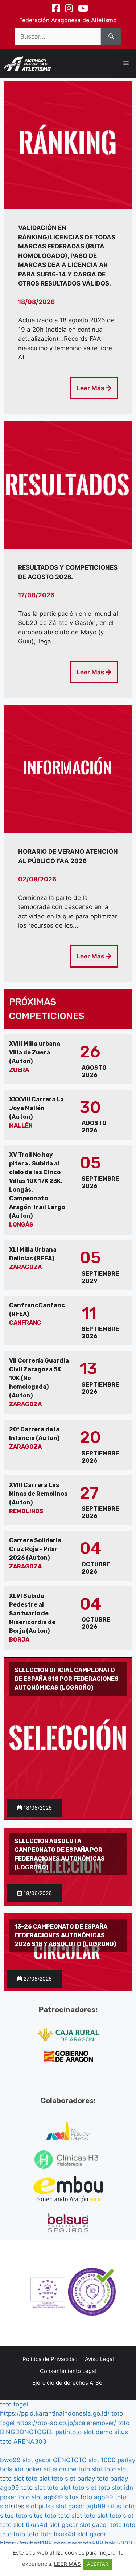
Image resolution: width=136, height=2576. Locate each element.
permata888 (85, 2543)
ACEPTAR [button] (98, 2564)
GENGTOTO (70, 2460)
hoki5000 (119, 2543)
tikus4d (37, 2525)
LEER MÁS (67, 2564)
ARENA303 (30, 2441)
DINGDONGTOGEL (27, 2432)
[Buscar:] (58, 37)
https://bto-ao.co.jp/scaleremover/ (66, 2423)
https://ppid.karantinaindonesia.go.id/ (55, 2413)
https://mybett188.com (33, 2543)
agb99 (10, 2488)
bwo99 (10, 2460)
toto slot (90, 2469)
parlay (86, 2479)
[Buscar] (111, 37)
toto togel (14, 2404)
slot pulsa (40, 2506)
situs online (60, 2469)
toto (124, 2423)
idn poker (28, 2469)
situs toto (79, 2497)
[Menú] (126, 63)
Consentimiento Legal (68, 2371)
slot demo (98, 2432)
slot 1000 (102, 2460)
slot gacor (37, 2460)
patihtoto (69, 2432)
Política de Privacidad (50, 2359)
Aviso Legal (99, 2359)
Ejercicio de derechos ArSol (68, 2383)
